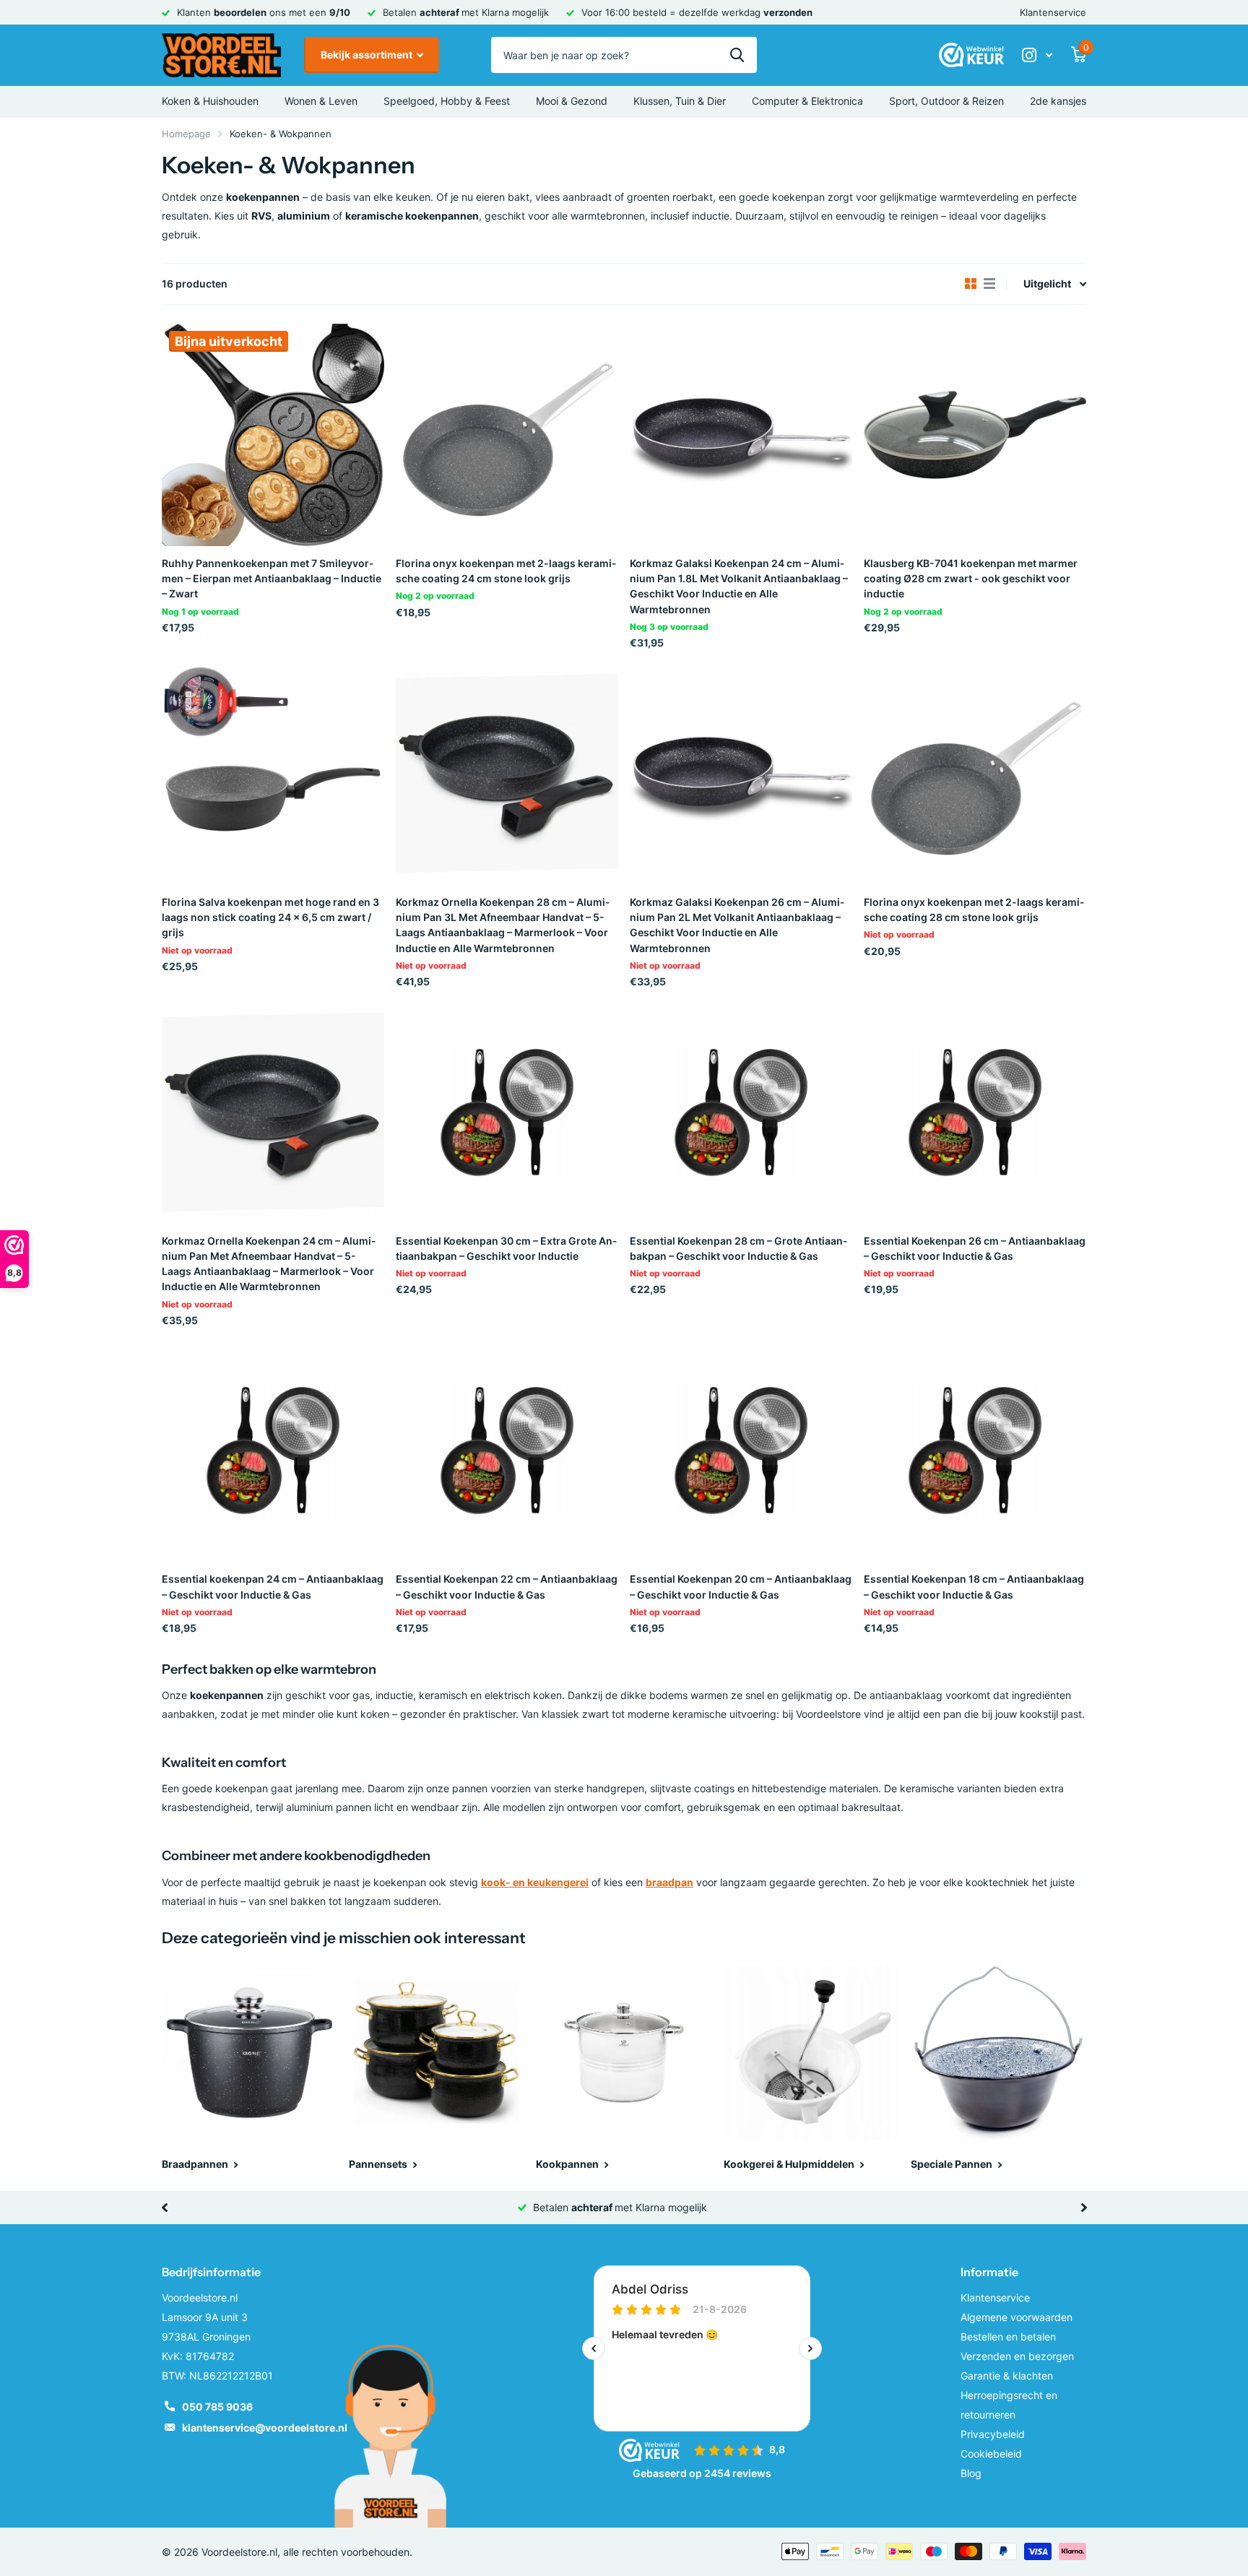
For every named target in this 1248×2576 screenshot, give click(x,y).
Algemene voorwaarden (1017, 2317)
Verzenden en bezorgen (1017, 2356)
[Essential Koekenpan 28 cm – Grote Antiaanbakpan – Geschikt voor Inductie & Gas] (741, 1112)
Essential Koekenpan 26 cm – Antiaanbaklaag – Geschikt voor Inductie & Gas (975, 1248)
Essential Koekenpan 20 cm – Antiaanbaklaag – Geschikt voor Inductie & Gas (741, 1586)
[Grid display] (971, 284)
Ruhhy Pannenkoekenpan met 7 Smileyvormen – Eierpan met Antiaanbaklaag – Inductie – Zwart (272, 579)
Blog (971, 2473)
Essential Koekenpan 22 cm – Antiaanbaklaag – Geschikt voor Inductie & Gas (507, 1586)
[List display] (989, 284)
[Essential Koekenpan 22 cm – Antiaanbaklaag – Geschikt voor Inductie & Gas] (507, 1451)
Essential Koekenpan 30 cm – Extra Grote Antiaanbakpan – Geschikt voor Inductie (506, 1248)
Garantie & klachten (1007, 2376)
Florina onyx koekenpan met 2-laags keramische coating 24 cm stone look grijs (506, 571)
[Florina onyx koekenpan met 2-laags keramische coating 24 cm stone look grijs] (507, 435)
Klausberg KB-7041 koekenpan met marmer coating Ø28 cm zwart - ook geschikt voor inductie (971, 579)
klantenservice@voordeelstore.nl (265, 2428)
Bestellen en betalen (1008, 2337)
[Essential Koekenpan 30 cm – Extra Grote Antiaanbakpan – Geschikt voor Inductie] (507, 1112)
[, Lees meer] (1037, 55)
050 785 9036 (217, 2407)
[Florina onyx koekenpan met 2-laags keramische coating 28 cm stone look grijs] (975, 774)
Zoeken (737, 55)
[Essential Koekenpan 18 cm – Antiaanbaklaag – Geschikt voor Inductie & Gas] (975, 1451)
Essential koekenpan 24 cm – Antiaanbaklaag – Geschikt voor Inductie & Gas (273, 1586)
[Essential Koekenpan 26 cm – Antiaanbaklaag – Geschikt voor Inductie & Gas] (975, 1112)
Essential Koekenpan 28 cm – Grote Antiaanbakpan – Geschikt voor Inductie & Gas (738, 1248)
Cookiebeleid (991, 2454)
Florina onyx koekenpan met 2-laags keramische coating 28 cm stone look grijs (974, 909)
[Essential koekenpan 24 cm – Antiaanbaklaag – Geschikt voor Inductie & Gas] (273, 1451)
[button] (164, 2208)
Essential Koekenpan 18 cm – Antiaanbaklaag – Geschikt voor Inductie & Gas (974, 1586)
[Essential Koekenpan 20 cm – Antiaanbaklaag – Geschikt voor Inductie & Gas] (741, 1451)
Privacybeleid (993, 2434)
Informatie (989, 2272)
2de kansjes (1058, 101)
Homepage (186, 134)
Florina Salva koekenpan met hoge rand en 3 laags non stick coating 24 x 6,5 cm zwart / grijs (270, 917)
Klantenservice (1053, 12)
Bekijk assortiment (368, 55)
